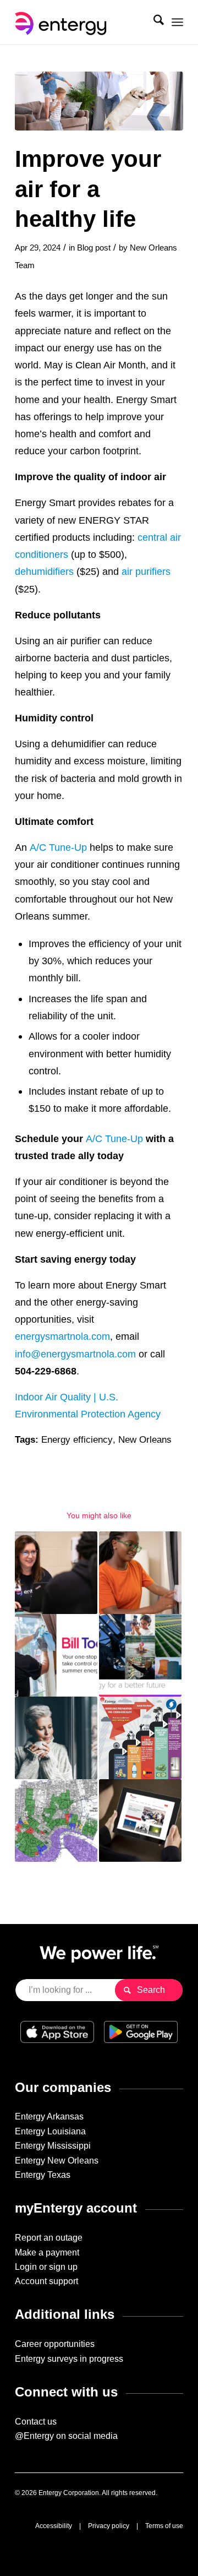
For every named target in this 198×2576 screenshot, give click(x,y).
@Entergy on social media (66, 2436)
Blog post (94, 248)
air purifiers (146, 571)
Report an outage (49, 2238)
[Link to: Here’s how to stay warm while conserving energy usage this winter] (56, 1738)
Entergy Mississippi (53, 2146)
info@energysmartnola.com (75, 1354)
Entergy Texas (43, 2175)
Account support (46, 2281)
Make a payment (47, 2252)
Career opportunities (55, 2344)
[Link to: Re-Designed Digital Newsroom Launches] (140, 1820)
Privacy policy (109, 2526)
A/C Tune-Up (58, 847)
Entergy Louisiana (50, 2131)
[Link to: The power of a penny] (140, 1573)
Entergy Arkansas (49, 2116)
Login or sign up (46, 2267)
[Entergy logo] (82, 22)
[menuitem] (153, 22)
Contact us (36, 2422)
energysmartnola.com (62, 1336)
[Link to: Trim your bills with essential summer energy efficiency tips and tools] (56, 1655)
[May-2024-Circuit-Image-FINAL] (99, 101)
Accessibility (54, 2526)
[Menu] (177, 22)
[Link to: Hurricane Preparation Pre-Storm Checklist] (140, 1738)
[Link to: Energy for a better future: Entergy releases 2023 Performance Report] (140, 1655)
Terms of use (164, 2526)
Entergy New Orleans (57, 2161)
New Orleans (145, 1440)
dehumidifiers (44, 571)
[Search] (153, 22)
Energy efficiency (77, 1440)
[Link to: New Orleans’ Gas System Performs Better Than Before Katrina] (56, 1820)
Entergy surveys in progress (69, 2359)
